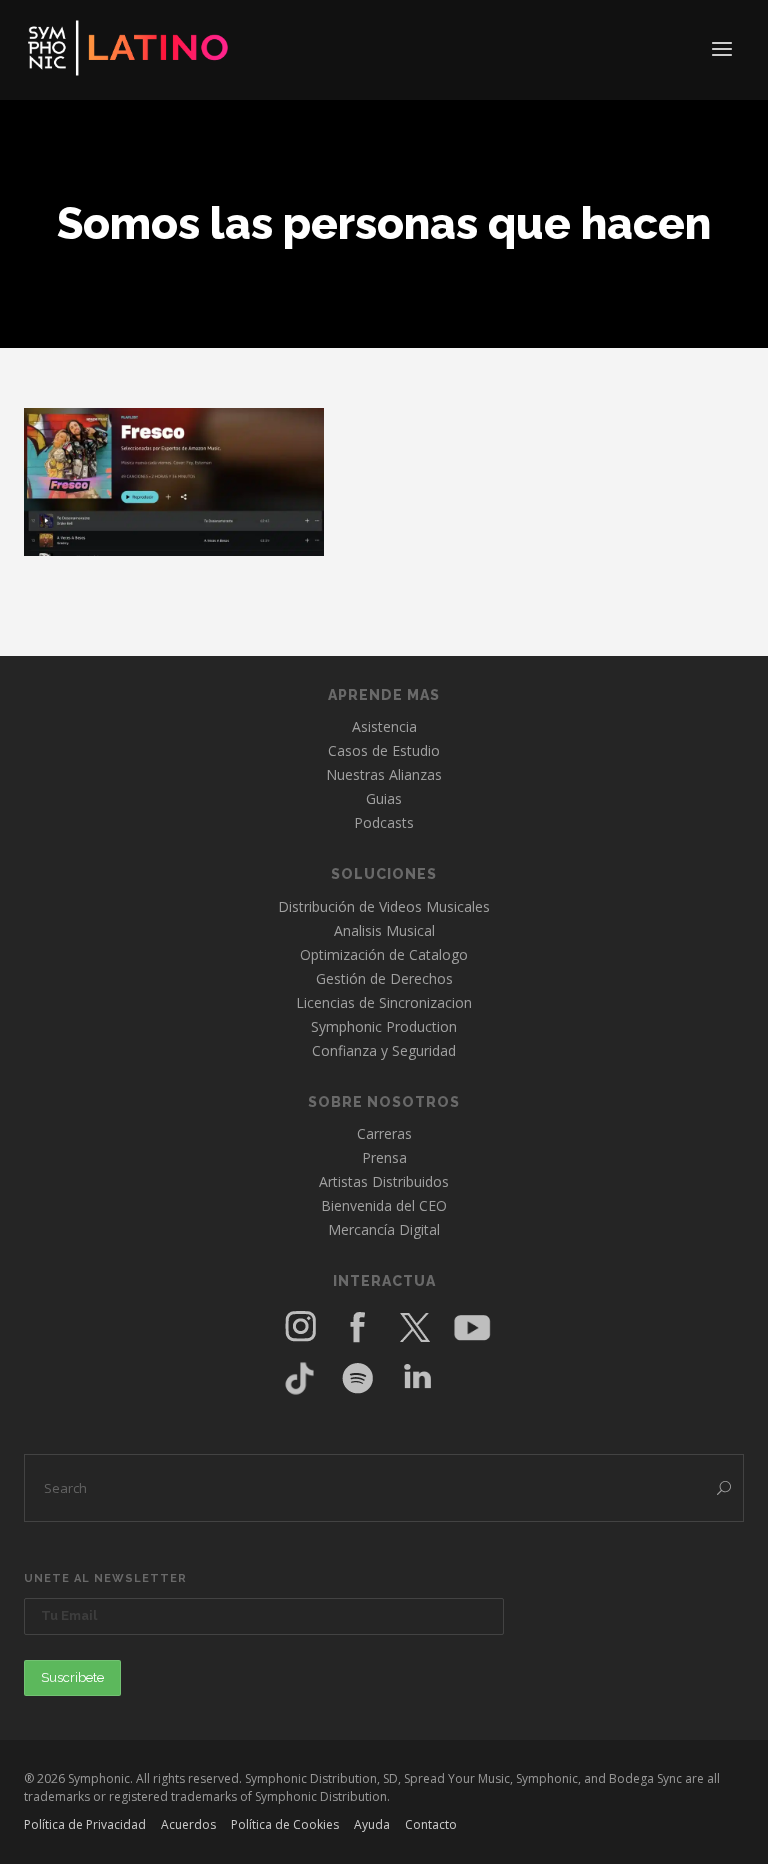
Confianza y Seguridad (384, 1050)
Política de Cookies (285, 1824)
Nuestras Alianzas (384, 774)
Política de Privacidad (85, 1824)
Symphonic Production (384, 1026)
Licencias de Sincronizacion (384, 1002)
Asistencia (384, 726)
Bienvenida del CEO (384, 1205)
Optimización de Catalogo (384, 954)
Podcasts (384, 822)
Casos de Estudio (384, 750)
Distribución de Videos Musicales (384, 906)
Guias (384, 798)
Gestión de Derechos (384, 978)
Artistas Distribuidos (384, 1181)
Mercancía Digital (384, 1229)
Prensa (384, 1157)
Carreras (384, 1133)
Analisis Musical (384, 930)
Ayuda (372, 1824)
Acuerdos (188, 1824)
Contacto (431, 1824)
